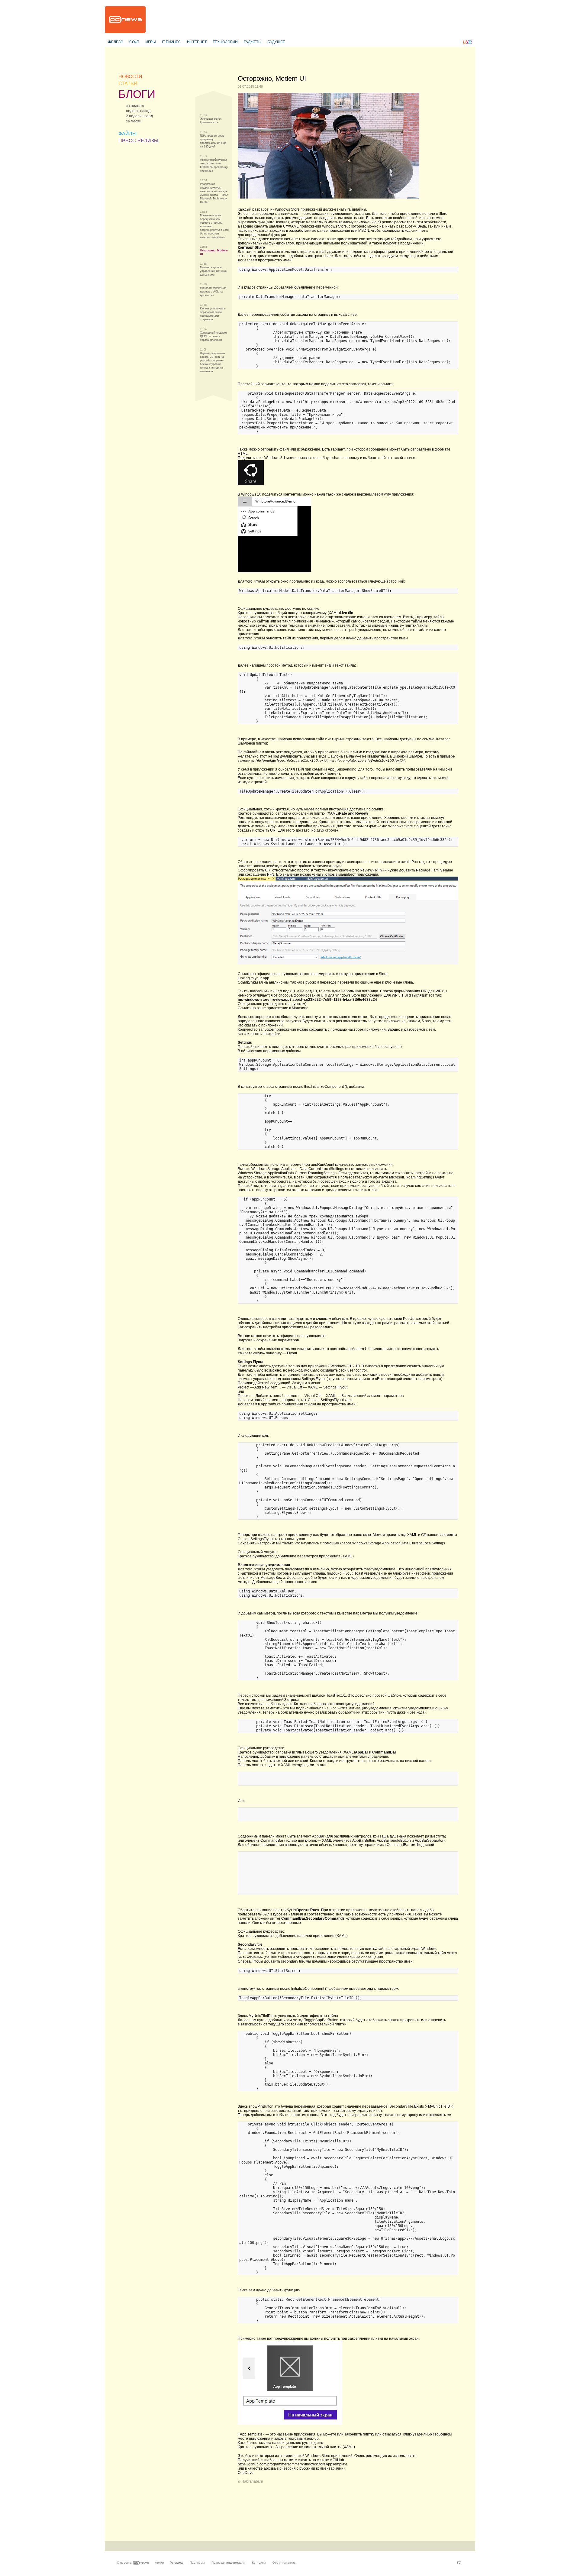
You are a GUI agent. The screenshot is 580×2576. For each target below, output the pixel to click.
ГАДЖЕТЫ (253, 42)
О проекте (124, 2563)
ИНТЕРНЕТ (197, 42)
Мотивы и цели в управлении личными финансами (214, 271)
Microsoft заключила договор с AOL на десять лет (213, 292)
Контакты (259, 2563)
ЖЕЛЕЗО (116, 42)
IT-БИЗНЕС (171, 42)
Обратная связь (284, 2563)
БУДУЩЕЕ (276, 42)
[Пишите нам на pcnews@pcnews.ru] (459, 2563)
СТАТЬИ (128, 84)
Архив (159, 2563)
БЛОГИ (137, 94)
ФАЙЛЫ (127, 134)
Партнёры (197, 2563)
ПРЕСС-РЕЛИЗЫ (138, 141)
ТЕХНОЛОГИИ (225, 42)
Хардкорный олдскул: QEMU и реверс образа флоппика (214, 336)
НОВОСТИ (130, 77)
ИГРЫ (151, 42)
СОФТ (134, 42)
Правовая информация (228, 2563)
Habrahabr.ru (252, 2481)
